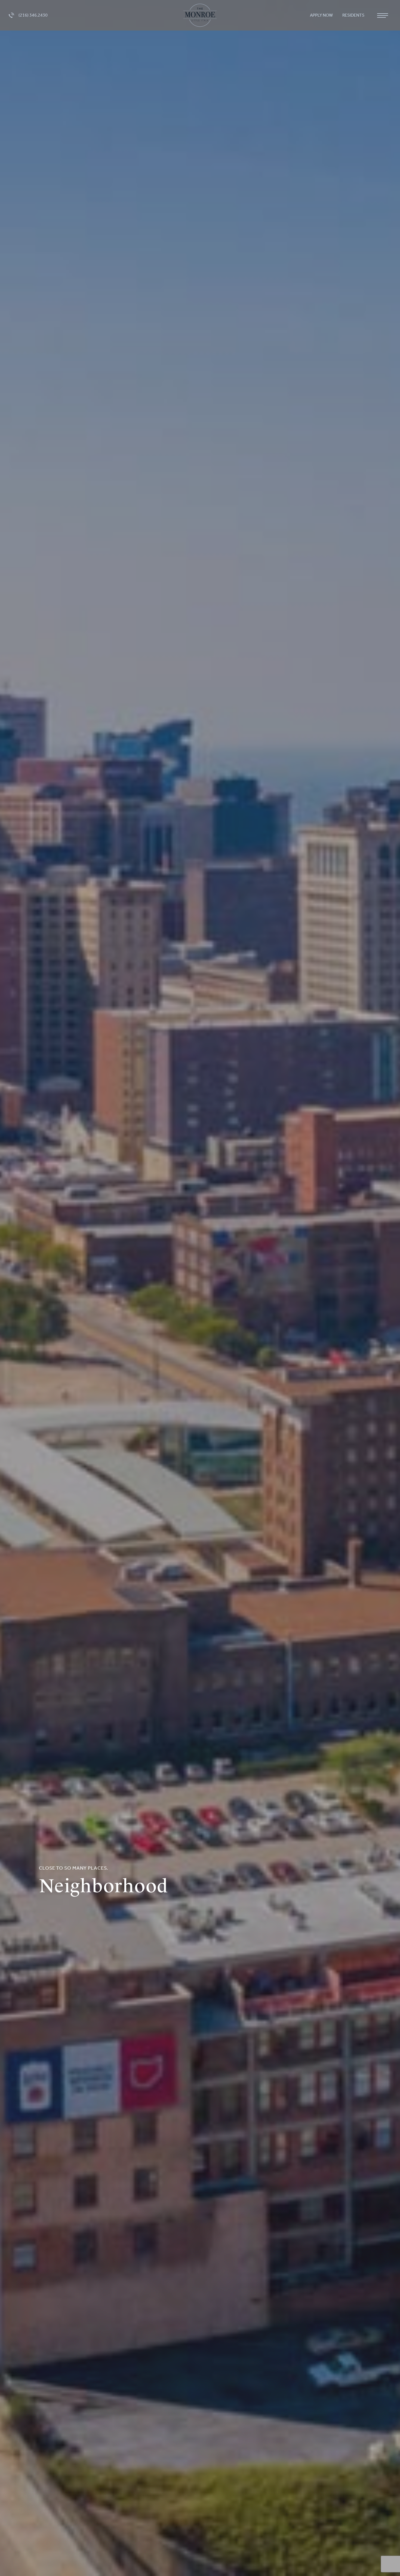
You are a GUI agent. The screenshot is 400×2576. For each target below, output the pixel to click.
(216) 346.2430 (33, 15)
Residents (354, 15)
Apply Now (322, 15)
